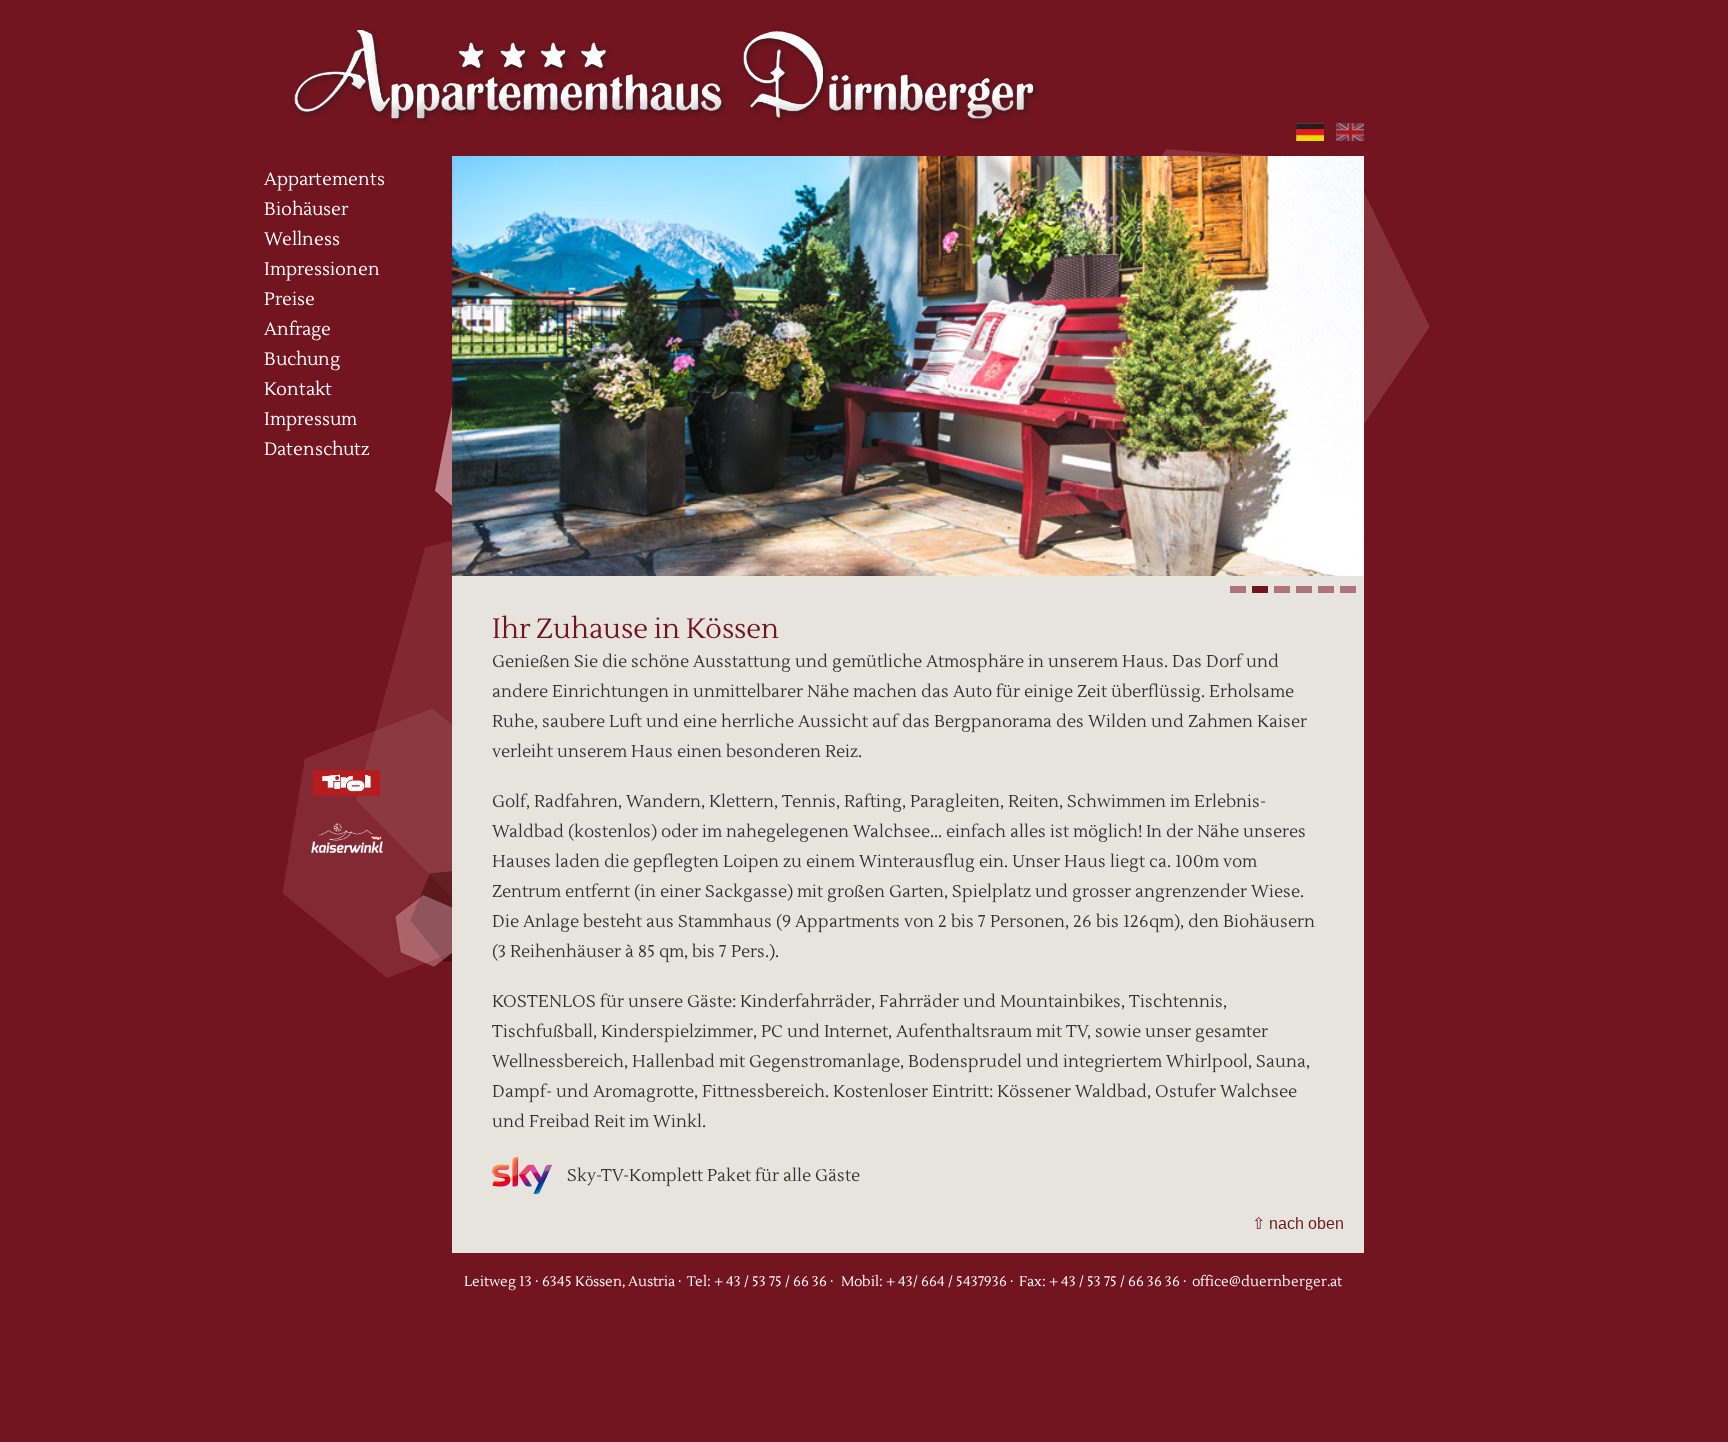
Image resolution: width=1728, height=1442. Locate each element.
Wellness (302, 239)
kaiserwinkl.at (347, 838)
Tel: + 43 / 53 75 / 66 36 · (760, 1282)
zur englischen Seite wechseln (1350, 132)
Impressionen (322, 269)
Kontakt (298, 389)
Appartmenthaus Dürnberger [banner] (664, 67)
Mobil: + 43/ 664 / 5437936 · (927, 1282)
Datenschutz (317, 449)
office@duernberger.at (1267, 1282)
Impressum (310, 419)
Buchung (302, 359)
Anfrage (297, 329)
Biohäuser (306, 209)
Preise (289, 299)
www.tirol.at (365, 783)
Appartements (324, 179)
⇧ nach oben (1298, 1223)
